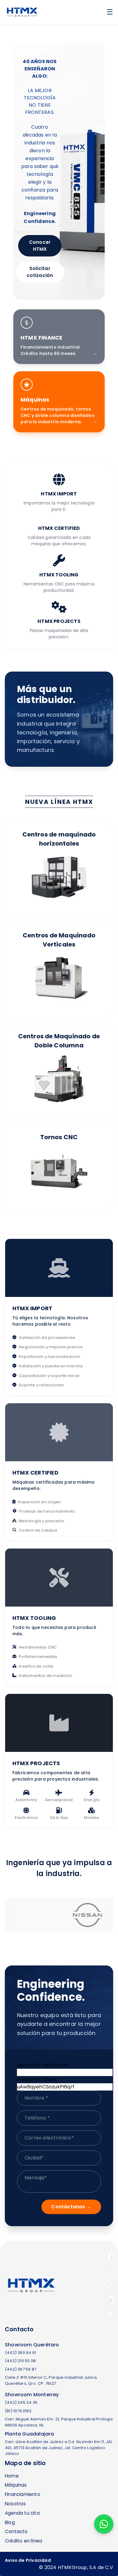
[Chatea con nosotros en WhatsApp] (104, 2524)
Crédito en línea (23, 2541)
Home (12, 2476)
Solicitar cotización (40, 272)
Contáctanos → (71, 2207)
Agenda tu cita (22, 2513)
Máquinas (16, 2485)
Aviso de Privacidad (28, 2560)
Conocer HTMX (40, 246)
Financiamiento (23, 2494)
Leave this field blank (42, 2065)
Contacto (16, 2531)
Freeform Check (37, 2079)
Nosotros (15, 2504)
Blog (10, 2522)
